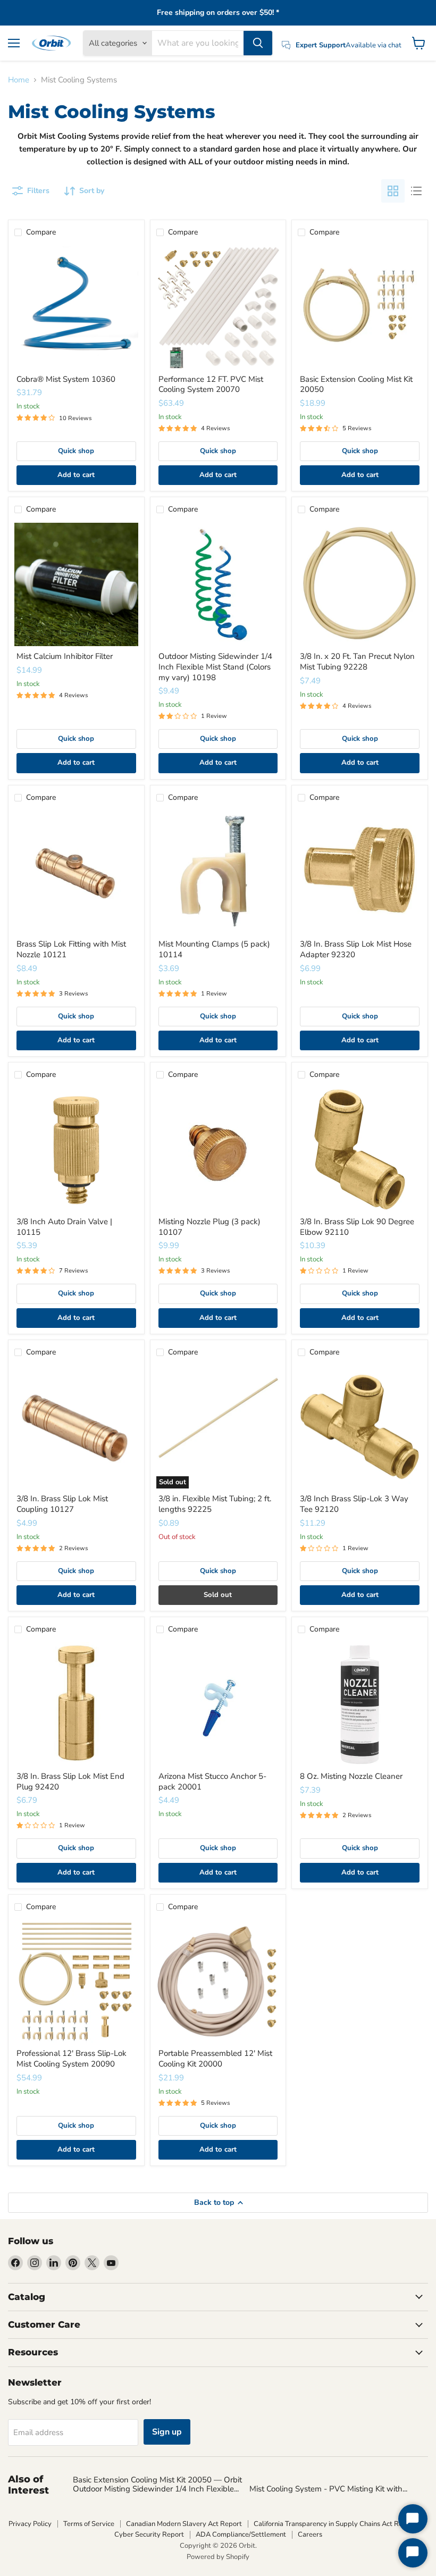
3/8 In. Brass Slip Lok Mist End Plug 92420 (70, 1782)
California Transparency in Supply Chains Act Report (335, 2524)
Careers (310, 2535)
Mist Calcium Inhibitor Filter (65, 656)
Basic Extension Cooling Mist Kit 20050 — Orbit (157, 2480)
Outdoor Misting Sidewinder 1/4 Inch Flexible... (156, 2489)
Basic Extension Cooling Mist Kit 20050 (356, 384)
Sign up (167, 2432)
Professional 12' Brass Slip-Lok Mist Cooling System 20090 (72, 2059)
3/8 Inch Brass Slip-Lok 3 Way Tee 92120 (354, 1504)
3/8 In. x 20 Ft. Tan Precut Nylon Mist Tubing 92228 (357, 662)
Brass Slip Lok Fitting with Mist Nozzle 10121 (71, 949)
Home (19, 80)
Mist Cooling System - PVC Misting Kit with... (328, 2489)
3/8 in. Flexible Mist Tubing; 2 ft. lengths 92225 (215, 1504)
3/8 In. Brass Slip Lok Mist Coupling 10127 (62, 1504)
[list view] (416, 191)
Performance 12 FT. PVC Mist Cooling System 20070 (211, 384)
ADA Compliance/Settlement (241, 2535)
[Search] (258, 43)
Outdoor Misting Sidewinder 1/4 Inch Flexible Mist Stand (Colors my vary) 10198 (215, 667)
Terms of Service (89, 2524)
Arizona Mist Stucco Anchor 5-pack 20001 (212, 1782)
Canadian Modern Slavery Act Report (184, 2524)
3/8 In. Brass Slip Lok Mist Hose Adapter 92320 (356, 949)
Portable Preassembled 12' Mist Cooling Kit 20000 (215, 2059)
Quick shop (76, 451)
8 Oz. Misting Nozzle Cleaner (351, 1776)
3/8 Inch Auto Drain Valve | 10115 (64, 1227)
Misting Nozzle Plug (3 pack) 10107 (209, 1227)
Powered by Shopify (218, 2557)
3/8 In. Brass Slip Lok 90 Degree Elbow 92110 (357, 1227)
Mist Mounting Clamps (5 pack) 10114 (214, 949)
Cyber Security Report (149, 2535)
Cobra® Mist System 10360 (66, 379)
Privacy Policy (30, 2524)
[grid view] (393, 191)
